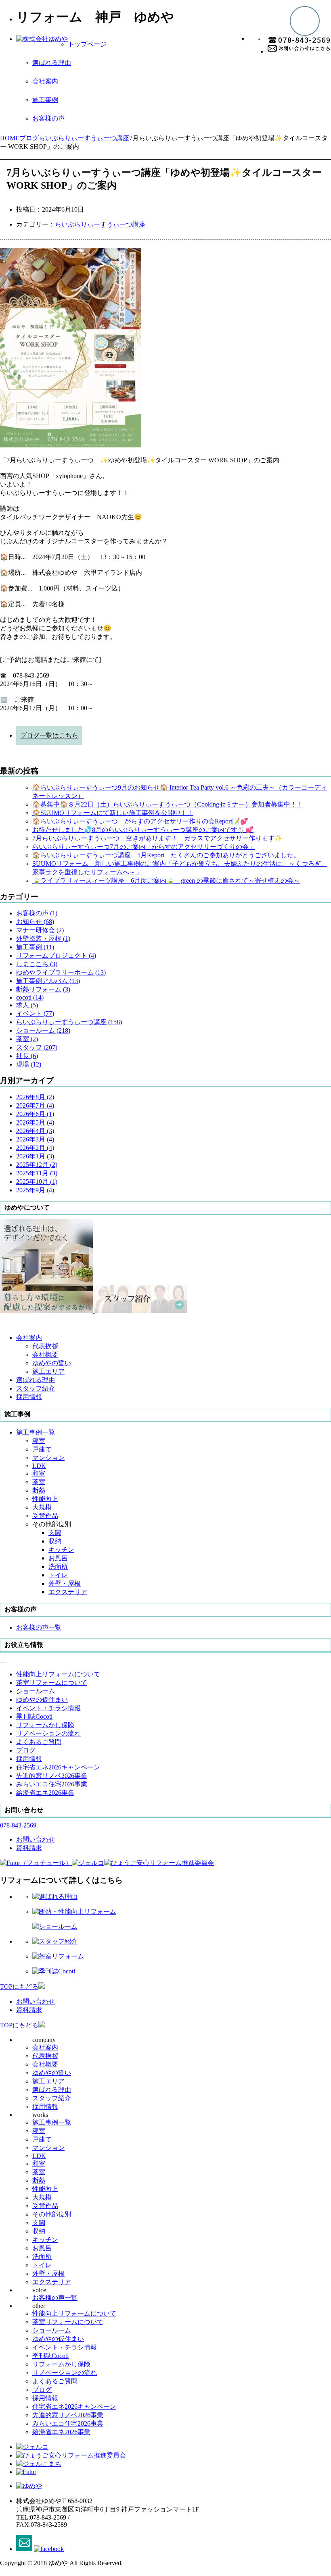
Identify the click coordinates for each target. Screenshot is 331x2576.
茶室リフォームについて (68, 2322)
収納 (55, 1541)
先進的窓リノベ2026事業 (68, 2415)
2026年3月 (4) (35, 1139)
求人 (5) (27, 1005)
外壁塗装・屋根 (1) (43, 939)
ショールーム (52, 2330)
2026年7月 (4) (35, 1105)
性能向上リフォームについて (74, 2313)
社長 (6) (27, 1056)
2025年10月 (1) (37, 1182)
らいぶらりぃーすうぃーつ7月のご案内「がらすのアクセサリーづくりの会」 (144, 847)
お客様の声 (48, 118)
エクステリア (68, 1592)
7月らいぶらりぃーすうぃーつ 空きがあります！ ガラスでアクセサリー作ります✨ (157, 838)
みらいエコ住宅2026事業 (68, 2423)
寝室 (39, 1441)
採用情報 (45, 2107)
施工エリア (48, 1371)
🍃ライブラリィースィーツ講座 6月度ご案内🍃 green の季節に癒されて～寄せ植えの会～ (166, 880)
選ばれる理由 (52, 63)
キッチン (61, 1550)
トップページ (87, 44)
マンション (48, 1458)
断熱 (39, 1490)
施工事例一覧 (52, 2122)
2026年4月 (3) (35, 1131)
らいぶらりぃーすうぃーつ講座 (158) (69, 1022)
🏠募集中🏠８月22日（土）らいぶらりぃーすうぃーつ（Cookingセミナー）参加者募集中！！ (168, 804)
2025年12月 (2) (37, 1165)
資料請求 (29, 2010)
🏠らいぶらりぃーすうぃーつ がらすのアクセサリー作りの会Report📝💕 (140, 821)
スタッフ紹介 (52, 2098)
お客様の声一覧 (55, 2298)
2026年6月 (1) (35, 1114)
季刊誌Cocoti (50, 2356)
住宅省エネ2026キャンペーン (74, 2407)
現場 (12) (29, 1064)
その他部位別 (52, 2214)
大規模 (42, 1507)
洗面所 (58, 1567)
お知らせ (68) (35, 922)
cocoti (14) (30, 997)
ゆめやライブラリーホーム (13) (61, 972)
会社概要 (45, 1355)
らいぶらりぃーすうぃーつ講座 (100, 224)
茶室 (39, 1482)
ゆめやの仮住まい (58, 2339)
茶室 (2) (27, 1039)
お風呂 (58, 1558)
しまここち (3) (37, 964)
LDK (39, 1466)
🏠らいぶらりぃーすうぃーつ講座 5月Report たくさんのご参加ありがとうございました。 (166, 855)
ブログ (42, 2390)
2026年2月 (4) (35, 1148)
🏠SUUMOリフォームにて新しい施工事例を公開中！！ (113, 813)
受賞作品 (45, 1516)
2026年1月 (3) (35, 1156)
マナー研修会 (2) (40, 930)
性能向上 (45, 1499)
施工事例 (45, 100)
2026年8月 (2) (35, 1097)
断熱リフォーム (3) (43, 989)
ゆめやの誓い (52, 1363)
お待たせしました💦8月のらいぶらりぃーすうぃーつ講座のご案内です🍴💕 (143, 830)
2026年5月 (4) (35, 1122)
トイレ (58, 1575)
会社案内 (45, 81)
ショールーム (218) (43, 1030)
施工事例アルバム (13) (48, 981)
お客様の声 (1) (37, 913)
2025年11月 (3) (37, 1173)
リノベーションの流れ (65, 2373)
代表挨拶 (45, 1346)
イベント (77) (35, 1014)
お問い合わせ (36, 2001)
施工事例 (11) (35, 947)
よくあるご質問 (55, 2381)
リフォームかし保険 (61, 2364)
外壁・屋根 (65, 1583)
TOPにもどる (19, 1987)
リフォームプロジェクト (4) (56, 955)
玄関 (55, 1533)
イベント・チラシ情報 (65, 2347)
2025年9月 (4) (35, 1190)
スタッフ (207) (37, 1047)
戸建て (42, 1449)
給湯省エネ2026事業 (61, 2432)
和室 (39, 1473)
